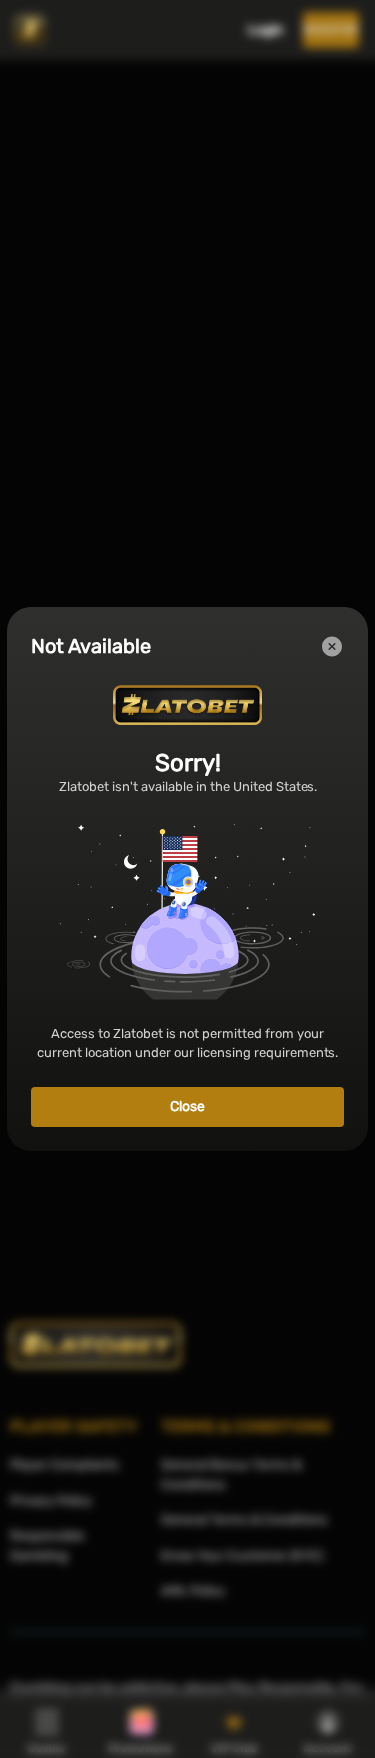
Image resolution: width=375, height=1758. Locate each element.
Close (187, 1106)
